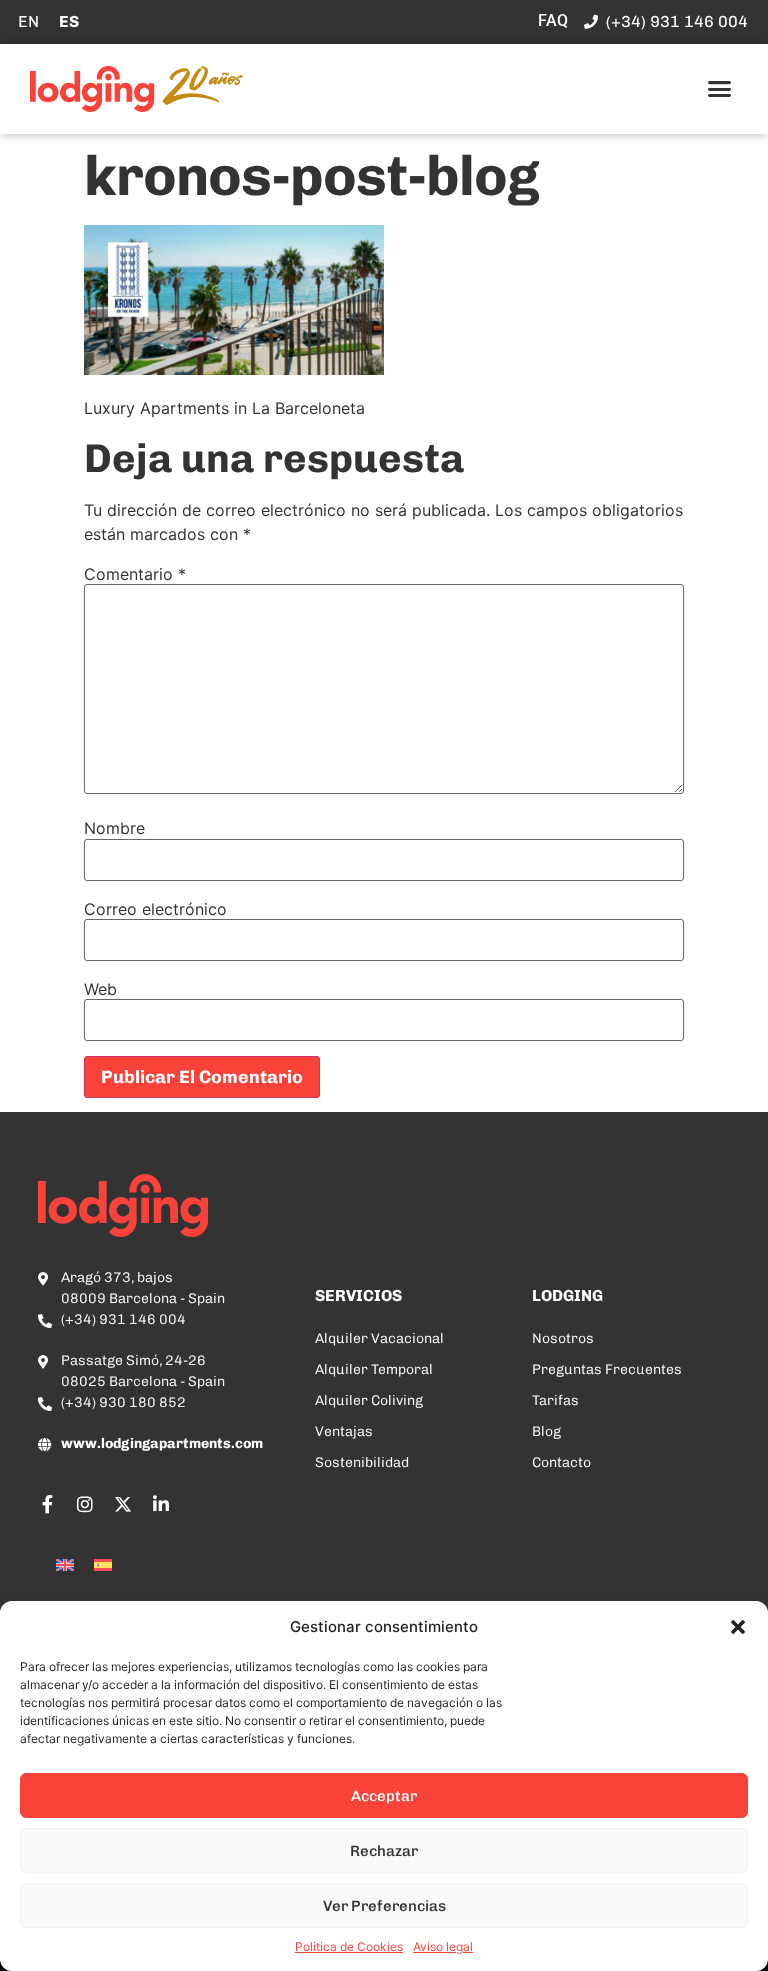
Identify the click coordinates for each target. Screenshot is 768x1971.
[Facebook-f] (47, 1504)
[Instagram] (85, 1504)
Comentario (135, 574)
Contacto (561, 1462)
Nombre (114, 828)
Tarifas (555, 1400)
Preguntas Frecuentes (607, 1369)
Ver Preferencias (384, 1906)
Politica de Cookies (349, 1946)
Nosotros (563, 1338)
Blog (546, 1431)
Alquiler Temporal (374, 1369)
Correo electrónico (155, 909)
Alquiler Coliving (369, 1400)
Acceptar (384, 1796)
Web (100, 989)
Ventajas (344, 1431)
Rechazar (384, 1851)
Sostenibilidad (362, 1462)
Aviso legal (443, 1946)
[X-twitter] (123, 1504)
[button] (738, 1627)
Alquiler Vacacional (379, 1338)
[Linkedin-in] (161, 1504)
